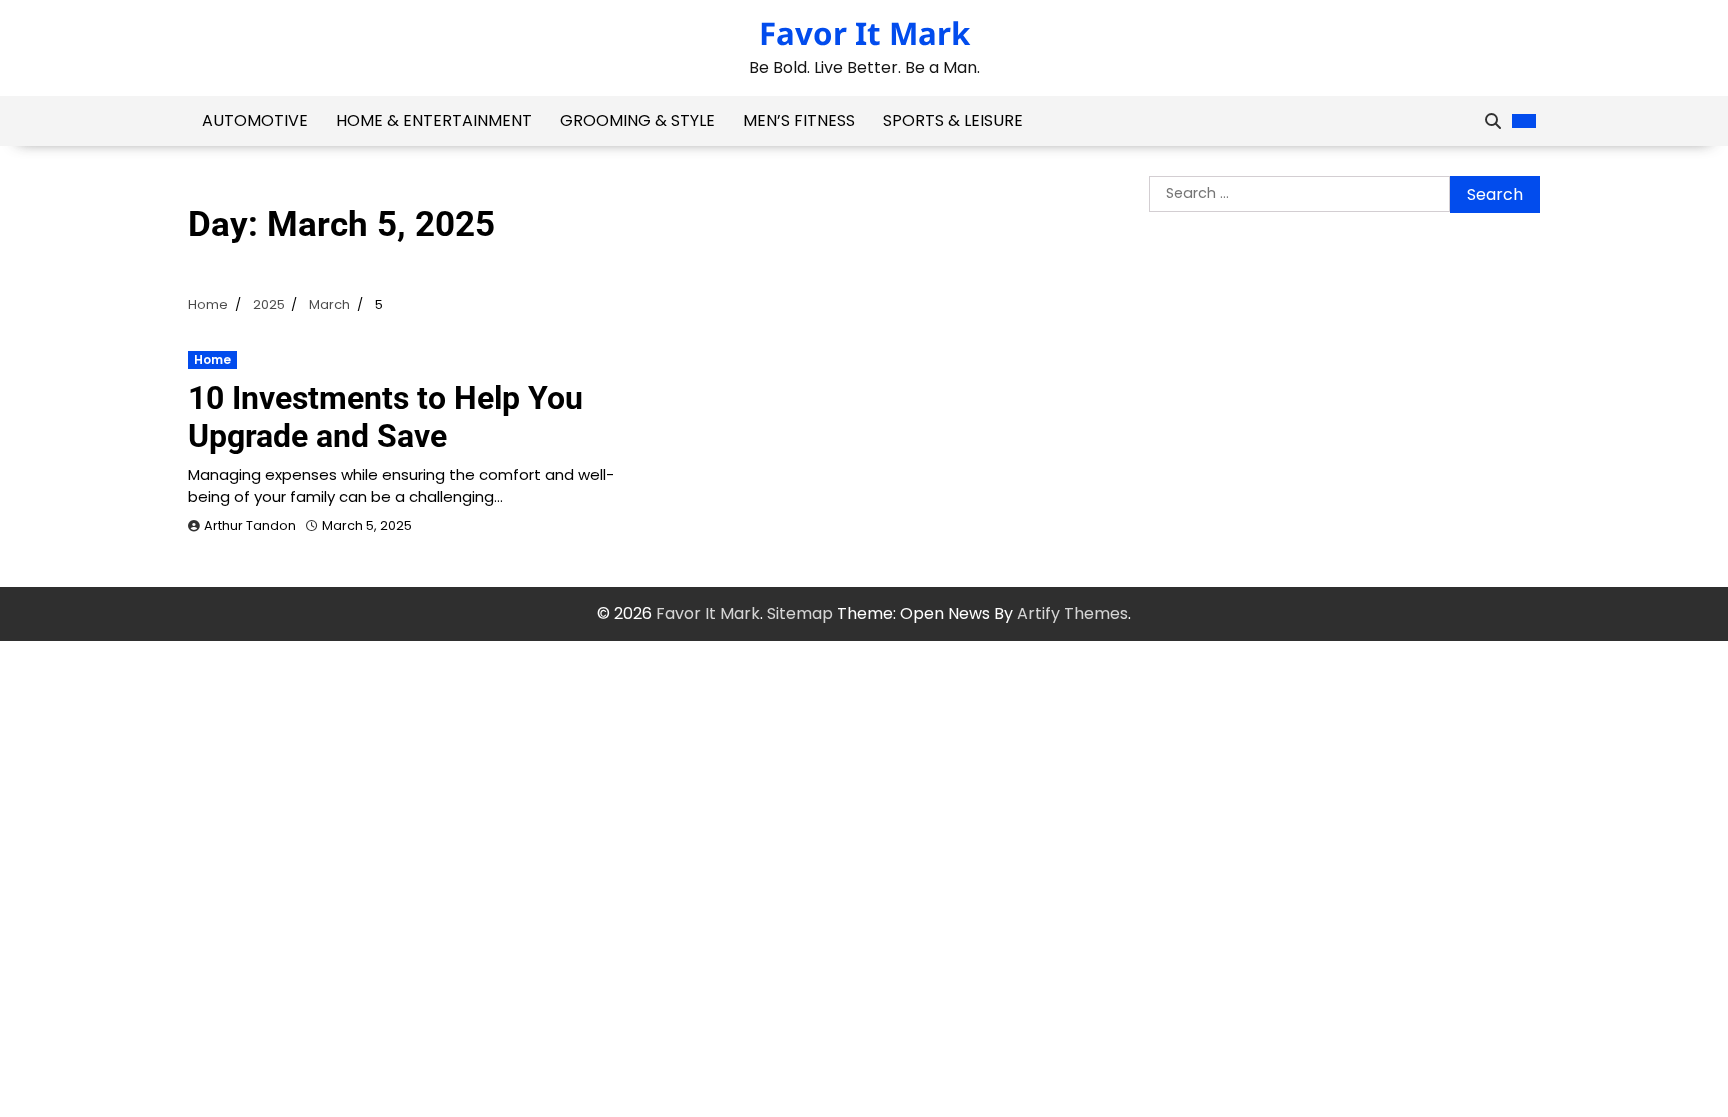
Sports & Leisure (953, 120)
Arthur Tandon (250, 525)
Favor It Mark (864, 33)
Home (212, 360)
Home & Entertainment (434, 120)
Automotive (255, 120)
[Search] (1493, 121)
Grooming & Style (637, 120)
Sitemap (800, 613)
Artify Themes (1072, 613)
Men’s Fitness (799, 120)
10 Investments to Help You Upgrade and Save (385, 417)
